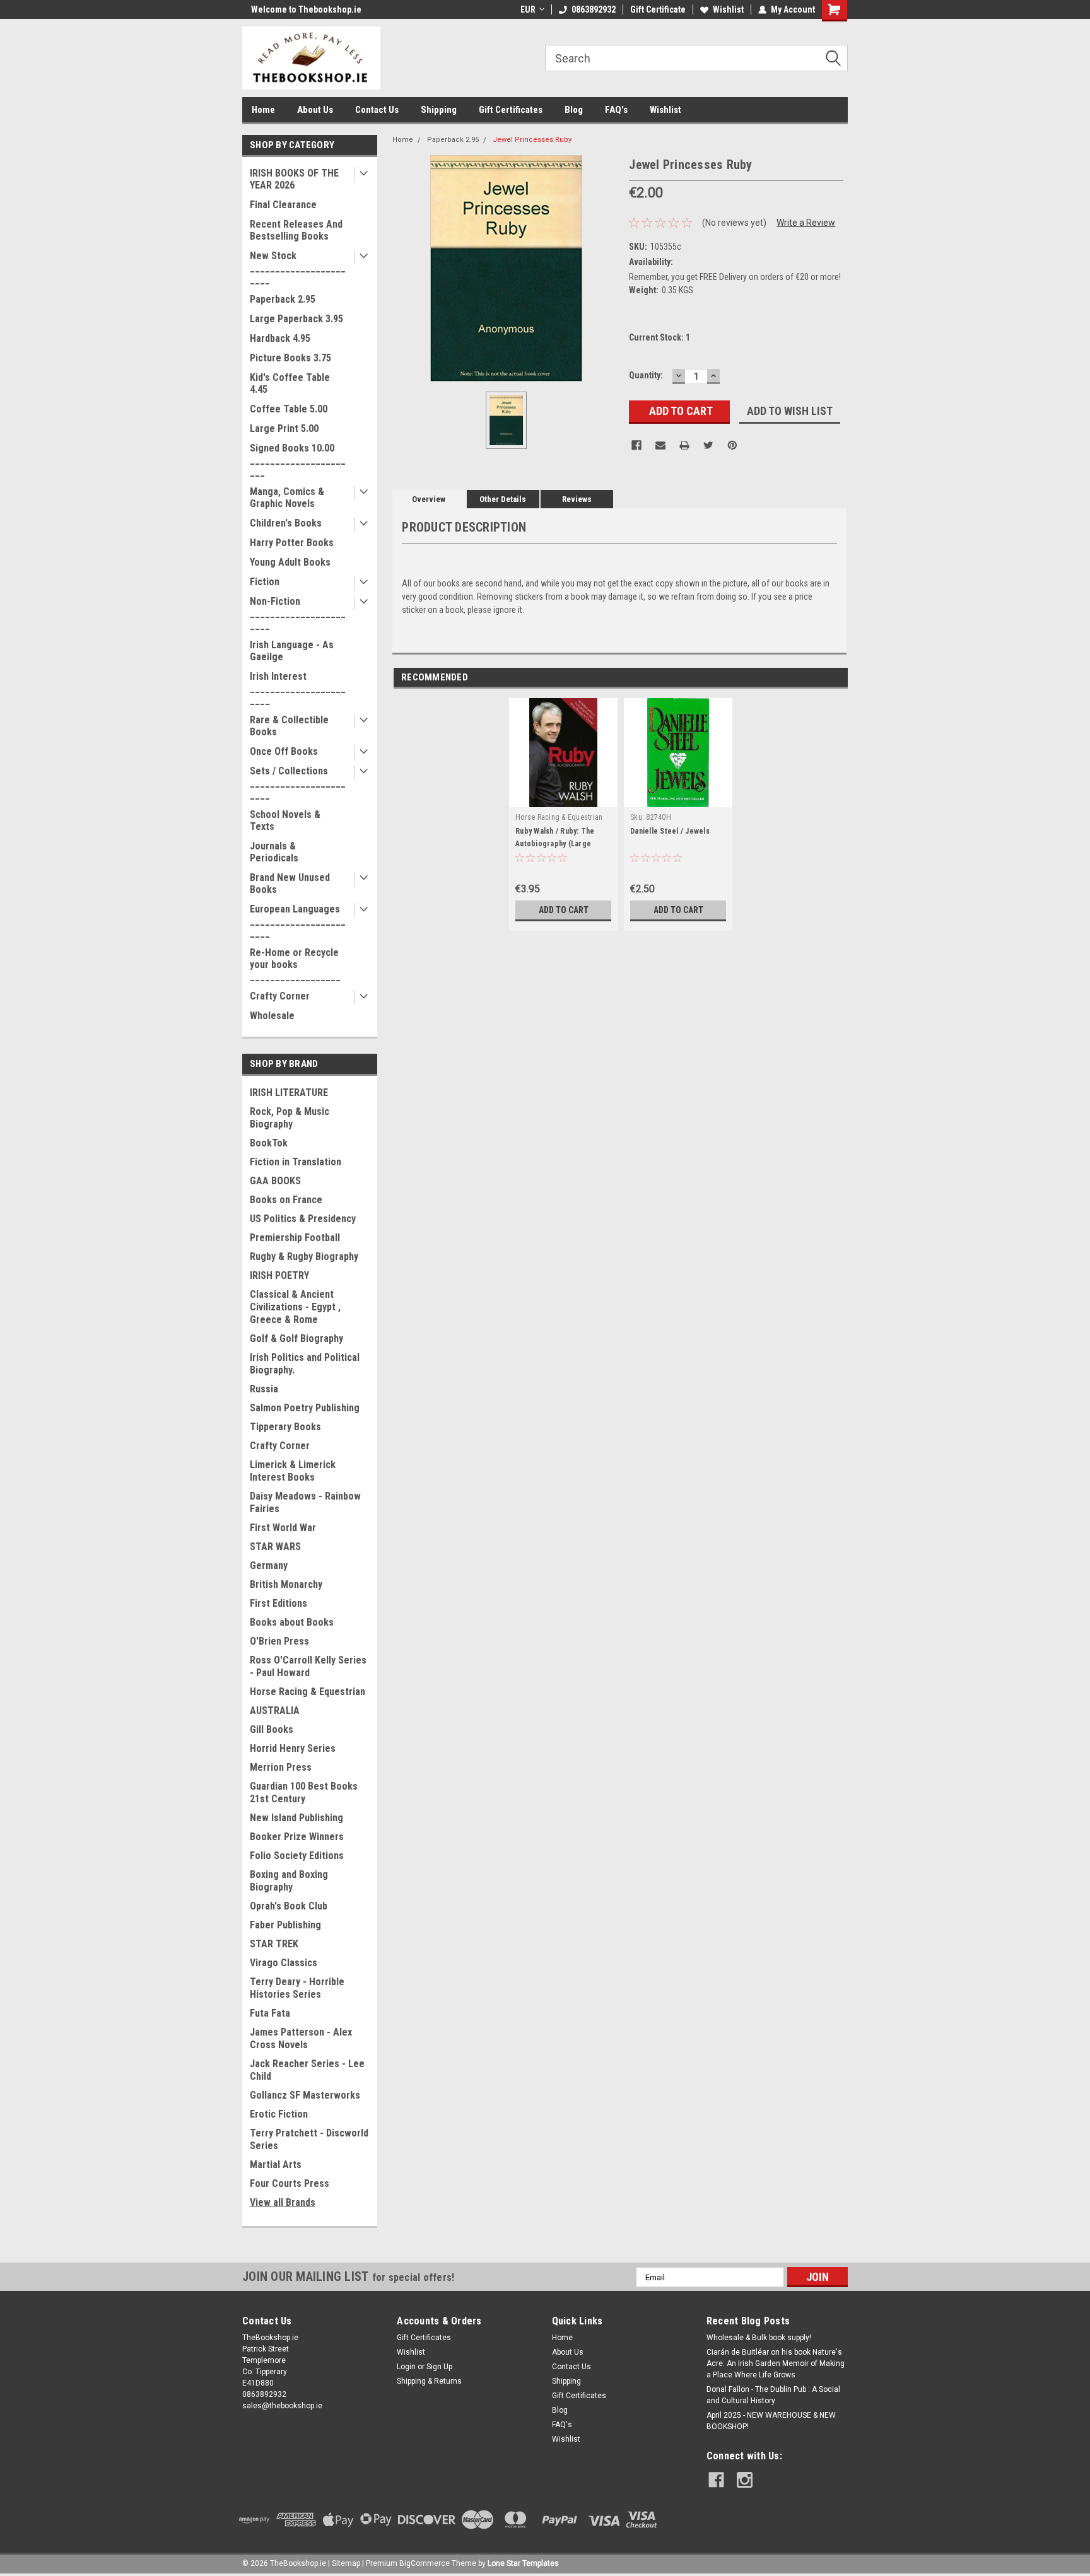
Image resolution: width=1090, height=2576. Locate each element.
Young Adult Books (290, 562)
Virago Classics (284, 1963)
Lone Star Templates (523, 2563)
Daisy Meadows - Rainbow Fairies (305, 1502)
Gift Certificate (658, 9)
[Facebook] (636, 445)
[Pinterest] (732, 445)
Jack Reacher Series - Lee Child (307, 2070)
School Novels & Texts (285, 820)
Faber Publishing (285, 1925)
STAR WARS (275, 1547)
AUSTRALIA (275, 1711)
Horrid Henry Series (293, 1748)
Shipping (439, 110)
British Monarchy (286, 1584)
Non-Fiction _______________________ (298, 613)
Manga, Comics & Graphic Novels (287, 498)
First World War (283, 1528)
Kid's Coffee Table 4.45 (290, 383)
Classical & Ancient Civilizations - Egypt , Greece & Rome (295, 1307)
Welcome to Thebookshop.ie (297, 9)
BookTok (269, 1143)
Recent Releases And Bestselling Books (296, 230)
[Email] (660, 445)
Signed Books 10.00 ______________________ (298, 460)
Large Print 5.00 (284, 428)
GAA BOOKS (275, 1181)
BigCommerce (425, 2563)
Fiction (265, 582)
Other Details (503, 499)
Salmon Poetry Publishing (305, 1408)
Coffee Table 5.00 (289, 409)
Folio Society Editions (297, 1856)
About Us (315, 110)
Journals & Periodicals (274, 852)
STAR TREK (274, 1944)
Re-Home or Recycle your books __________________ (295, 965)
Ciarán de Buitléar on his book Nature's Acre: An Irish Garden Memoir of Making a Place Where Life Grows (776, 2363)
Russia (264, 1389)
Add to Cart (564, 910)
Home (263, 110)
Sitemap (346, 2563)
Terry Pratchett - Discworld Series (309, 2139)
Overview (429, 499)
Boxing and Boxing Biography (289, 1881)
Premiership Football (295, 1238)
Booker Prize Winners (297, 1837)
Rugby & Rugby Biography (304, 1256)
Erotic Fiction (279, 2114)
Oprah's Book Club (289, 1906)
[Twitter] (708, 445)
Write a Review (806, 223)
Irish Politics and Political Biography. (305, 1364)
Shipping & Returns (429, 2381)
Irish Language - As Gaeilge (292, 651)
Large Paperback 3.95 (296, 319)
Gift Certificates (511, 110)
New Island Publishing (296, 1818)
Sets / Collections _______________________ (298, 783)
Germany (269, 1565)
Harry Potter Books (292, 543)
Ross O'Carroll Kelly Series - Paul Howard (308, 1666)
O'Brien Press (279, 1641)
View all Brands (283, 2202)
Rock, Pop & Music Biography (290, 1118)
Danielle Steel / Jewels (670, 831)
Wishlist (728, 9)
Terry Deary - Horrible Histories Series (297, 1988)
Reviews (577, 499)
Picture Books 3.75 (290, 358)
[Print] (684, 445)
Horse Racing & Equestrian (308, 1692)
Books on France (286, 1200)
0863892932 (594, 9)
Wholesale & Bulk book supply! (759, 2338)
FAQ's (616, 110)
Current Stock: (659, 337)
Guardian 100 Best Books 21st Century (304, 1792)
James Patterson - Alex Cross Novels (301, 2038)
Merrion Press (281, 1767)
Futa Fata (270, 2013)
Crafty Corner (280, 996)
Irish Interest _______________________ (298, 688)
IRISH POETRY (279, 1275)
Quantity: (646, 375)
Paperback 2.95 (283, 299)
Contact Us (377, 110)
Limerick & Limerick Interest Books (293, 1471)
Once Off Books (284, 751)
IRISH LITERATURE (289, 1093)
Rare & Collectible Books (289, 726)
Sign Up (439, 2367)
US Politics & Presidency (303, 1219)
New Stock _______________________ (298, 268)
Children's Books (286, 523)
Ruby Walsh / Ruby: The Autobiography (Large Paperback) (555, 844)
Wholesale (272, 1016)
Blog (574, 110)
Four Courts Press (290, 2183)
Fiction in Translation (296, 1162)
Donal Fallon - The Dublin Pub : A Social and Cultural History (773, 2395)
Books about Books (292, 1622)
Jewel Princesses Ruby (532, 140)
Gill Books (272, 1729)
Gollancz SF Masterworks (305, 2095)
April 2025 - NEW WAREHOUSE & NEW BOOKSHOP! (771, 2421)
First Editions (278, 1603)
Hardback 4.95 (280, 338)
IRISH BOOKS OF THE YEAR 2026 (294, 179)
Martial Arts (276, 2165)
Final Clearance (283, 205)
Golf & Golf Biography (296, 1338)
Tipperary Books (285, 1427)
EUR (528, 9)
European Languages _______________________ (298, 921)
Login (406, 2367)
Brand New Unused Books (290, 883)
